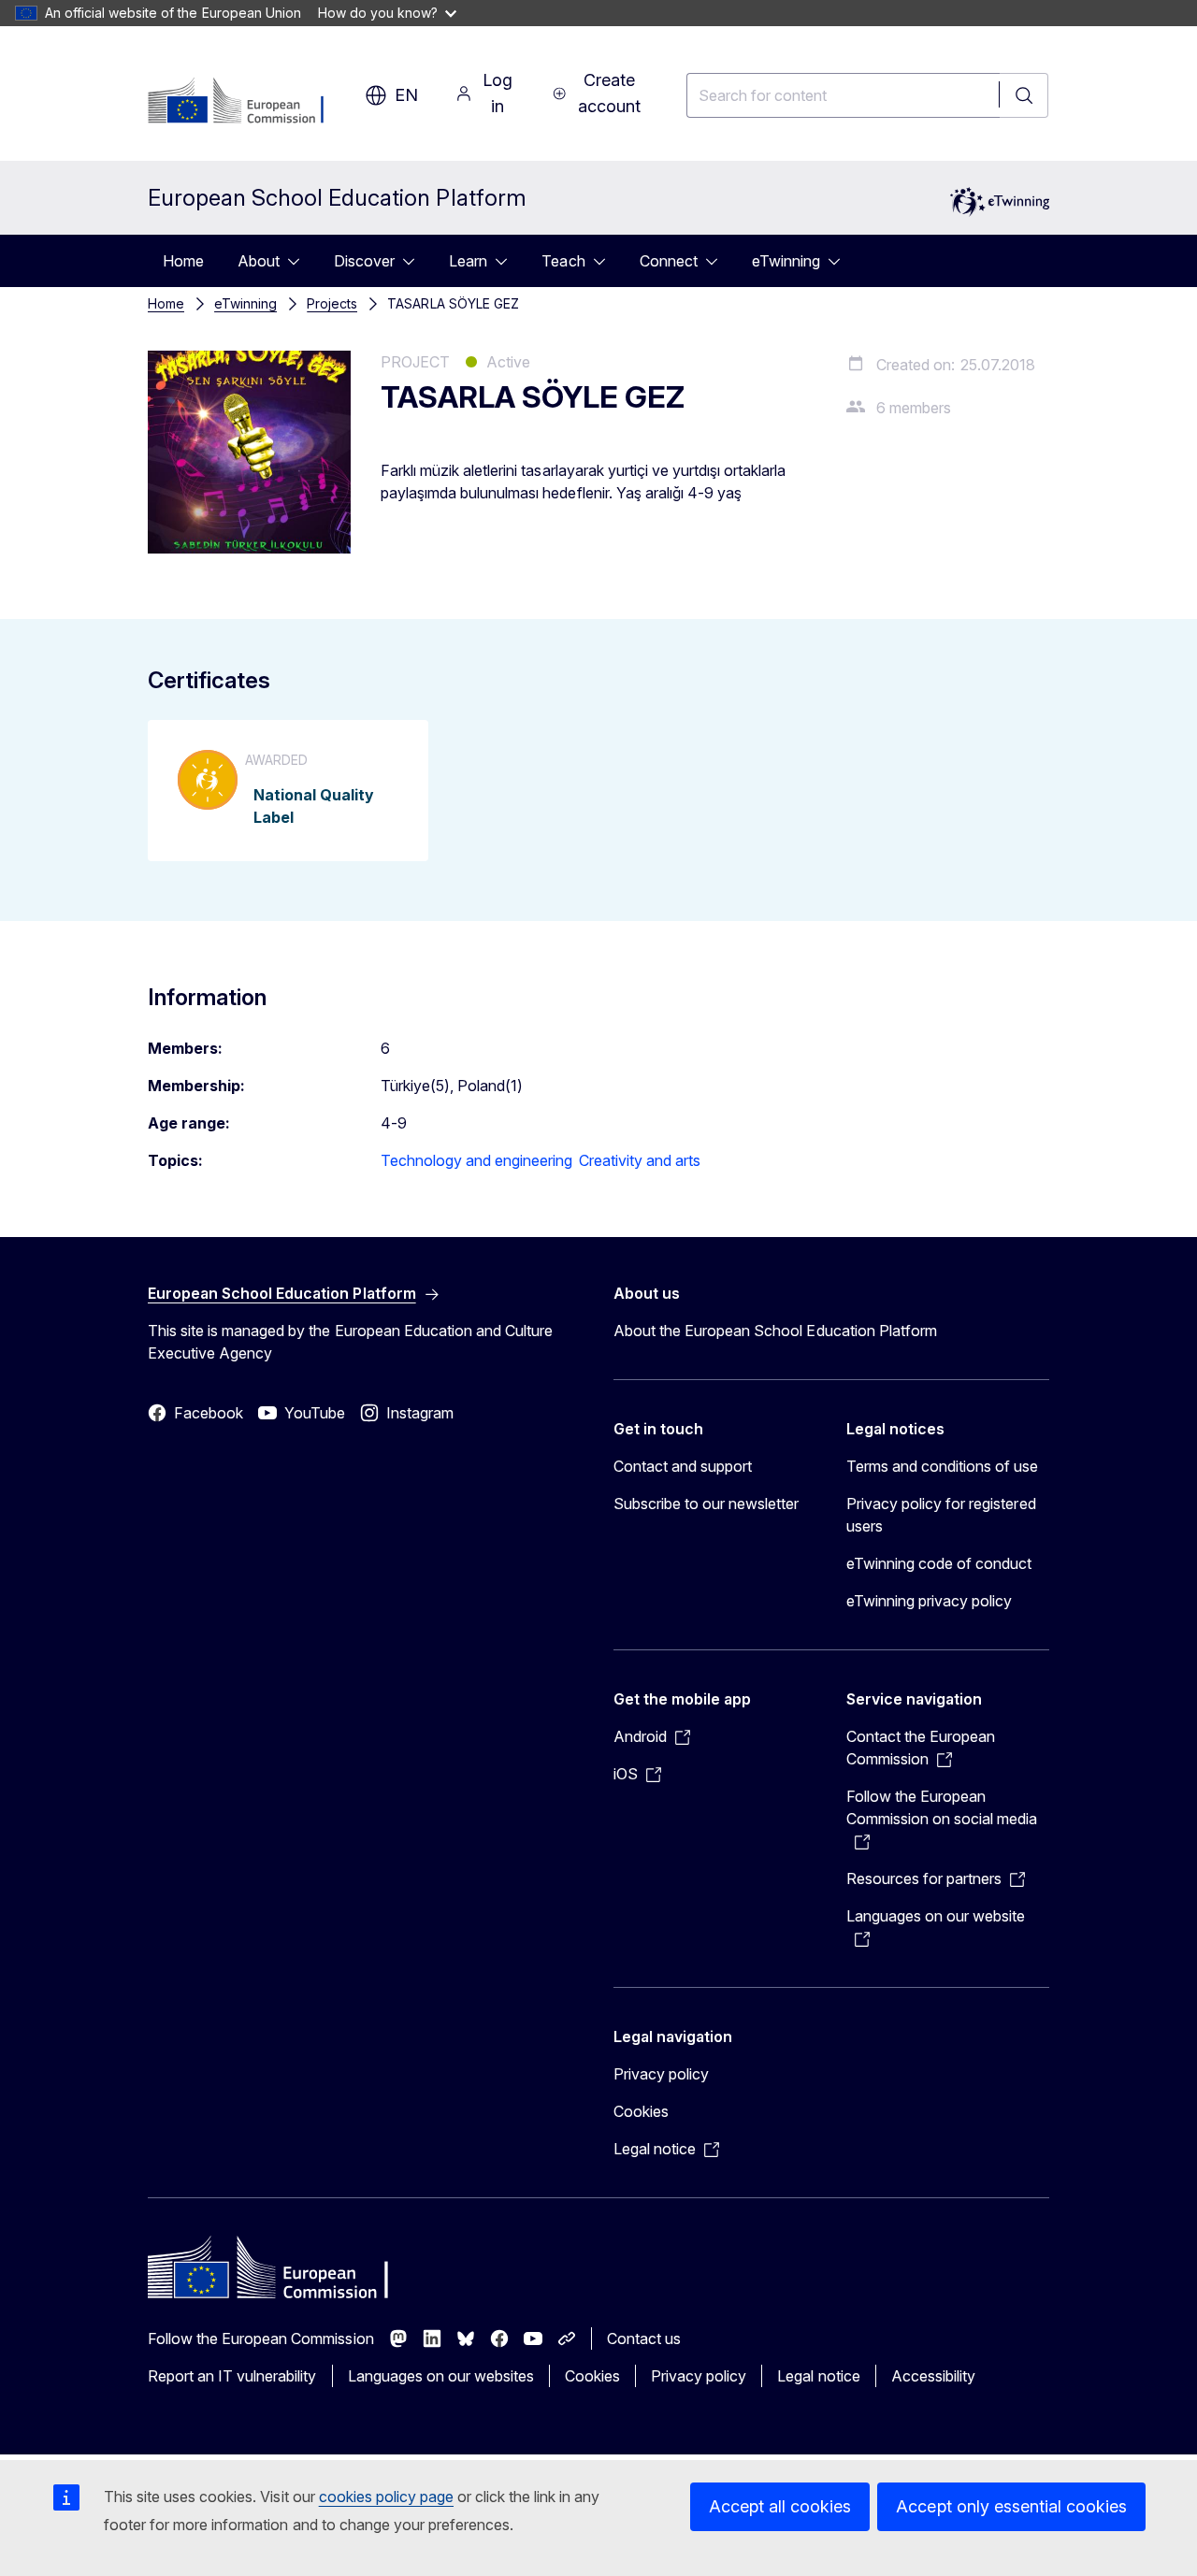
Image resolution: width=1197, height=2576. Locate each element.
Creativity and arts (640, 1160)
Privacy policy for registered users (941, 1515)
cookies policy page (386, 2497)
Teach (563, 261)
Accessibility (933, 2376)
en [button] (406, 95)
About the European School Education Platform (775, 1331)
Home (183, 261)
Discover (364, 261)
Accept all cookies (780, 2506)
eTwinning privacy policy (929, 1601)
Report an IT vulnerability (232, 2376)
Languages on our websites (441, 2376)
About (259, 261)
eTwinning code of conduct (939, 1563)
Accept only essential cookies (1011, 2506)
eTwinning (786, 261)
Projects (332, 303)
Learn (468, 261)
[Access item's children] (299, 261)
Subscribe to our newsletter (707, 1504)
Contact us (644, 2339)
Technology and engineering (477, 1160)
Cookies (641, 2111)
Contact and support (683, 1466)
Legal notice (818, 2376)
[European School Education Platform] (247, 102)
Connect (669, 261)
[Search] (1024, 95)
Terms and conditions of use (943, 1466)
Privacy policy (661, 2074)
